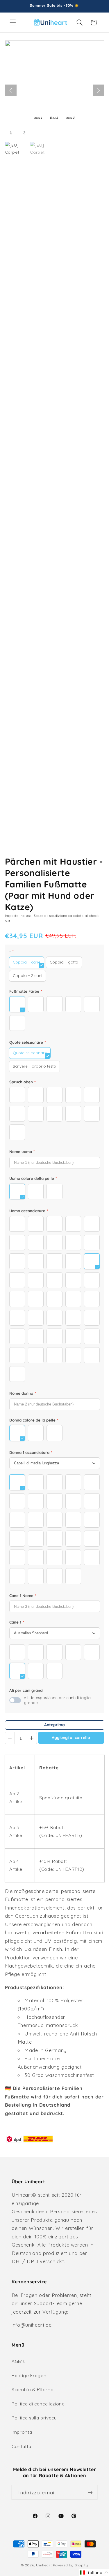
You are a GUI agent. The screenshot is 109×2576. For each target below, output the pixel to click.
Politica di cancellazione (38, 2404)
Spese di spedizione (51, 916)
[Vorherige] (11, 90)
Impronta (22, 2432)
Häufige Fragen (29, 2376)
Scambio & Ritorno (33, 2390)
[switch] (15, 1700)
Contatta (21, 2446)
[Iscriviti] (90, 2493)
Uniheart (44, 2565)
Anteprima (54, 1725)
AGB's (18, 2361)
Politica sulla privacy (34, 2418)
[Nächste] (99, 90)
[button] (13, 22)
